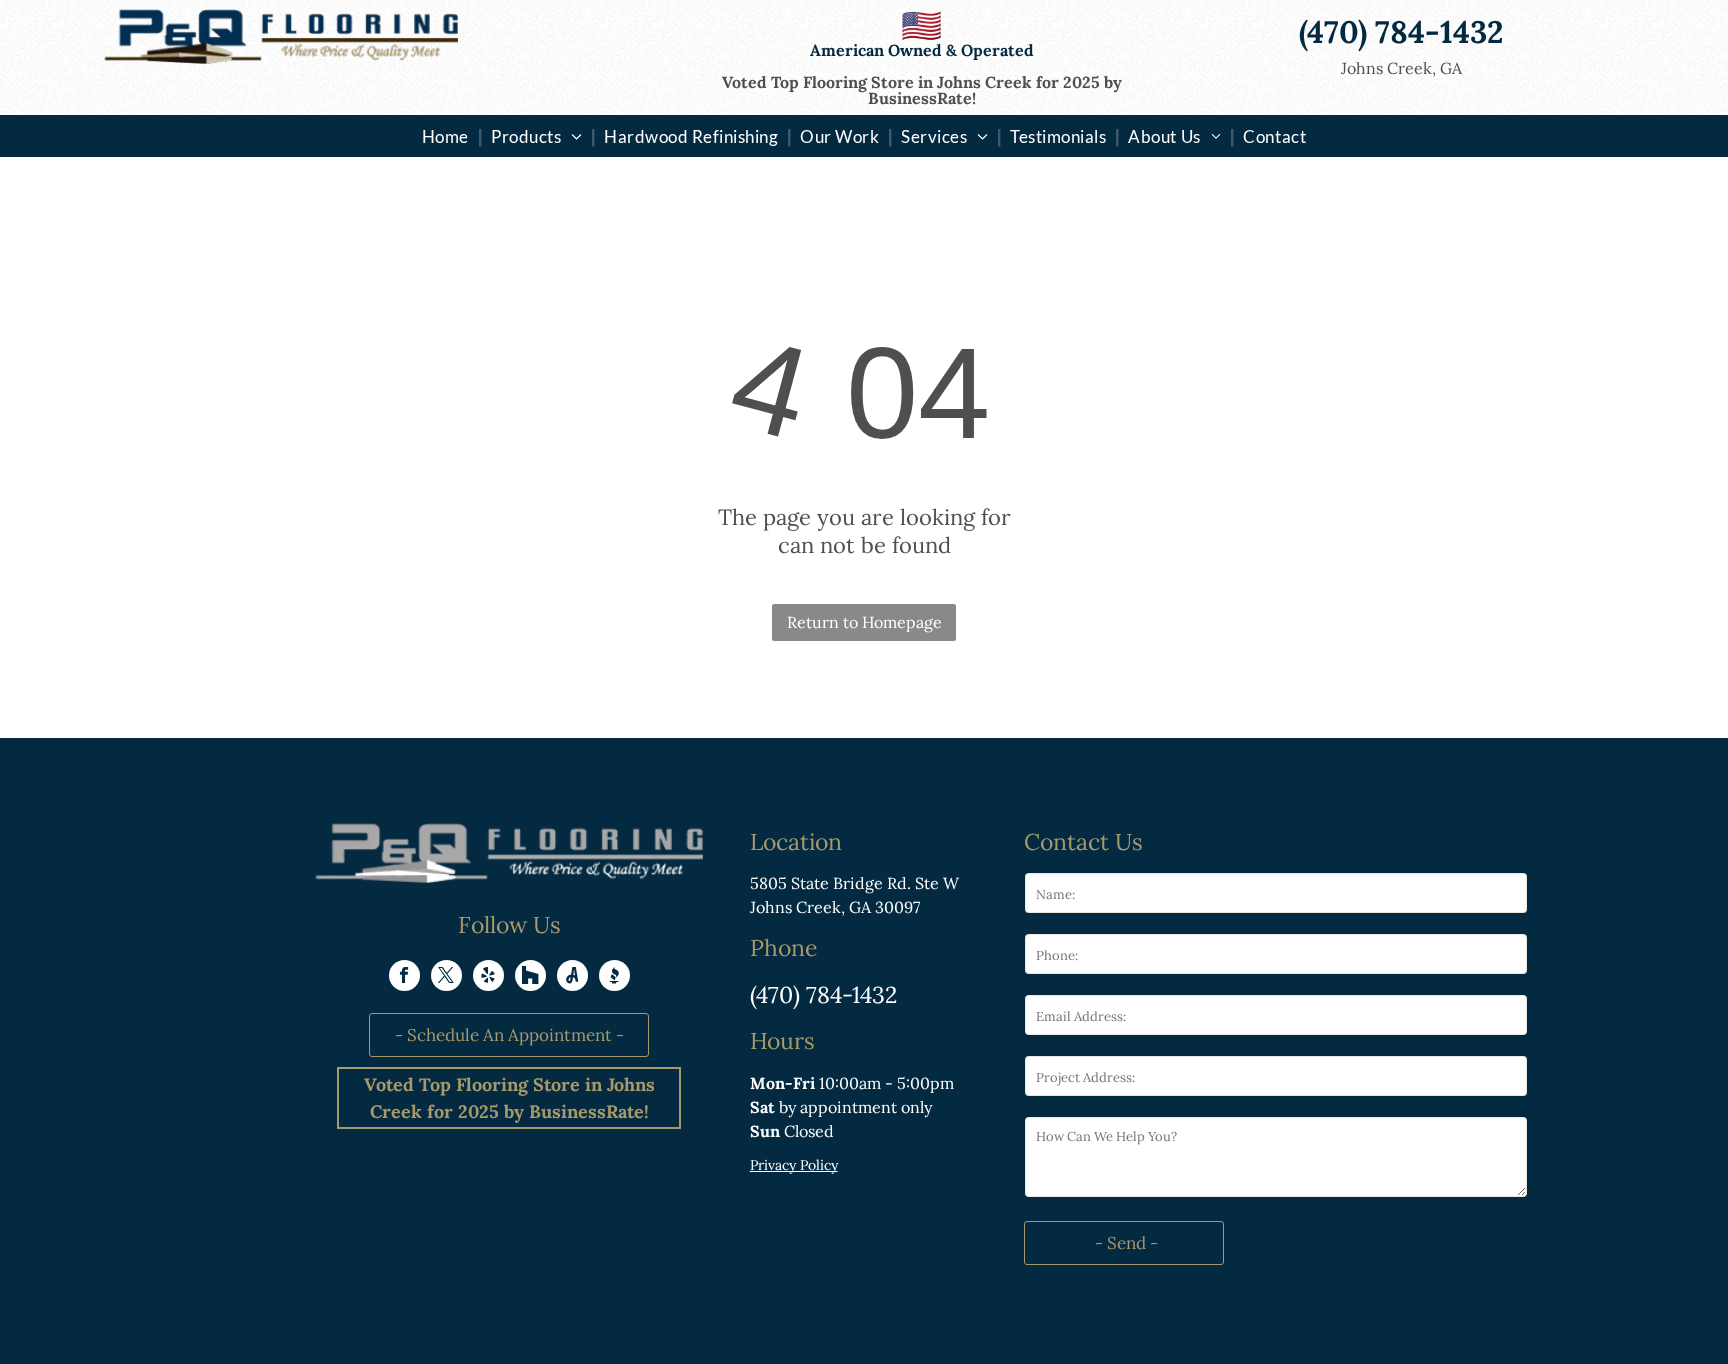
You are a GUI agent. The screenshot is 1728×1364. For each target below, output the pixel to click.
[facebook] (404, 978)
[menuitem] (447, 136)
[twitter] (446, 978)
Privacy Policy (794, 1165)
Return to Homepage (864, 622)
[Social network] (530, 978)
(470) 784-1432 (823, 994)
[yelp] (488, 978)
